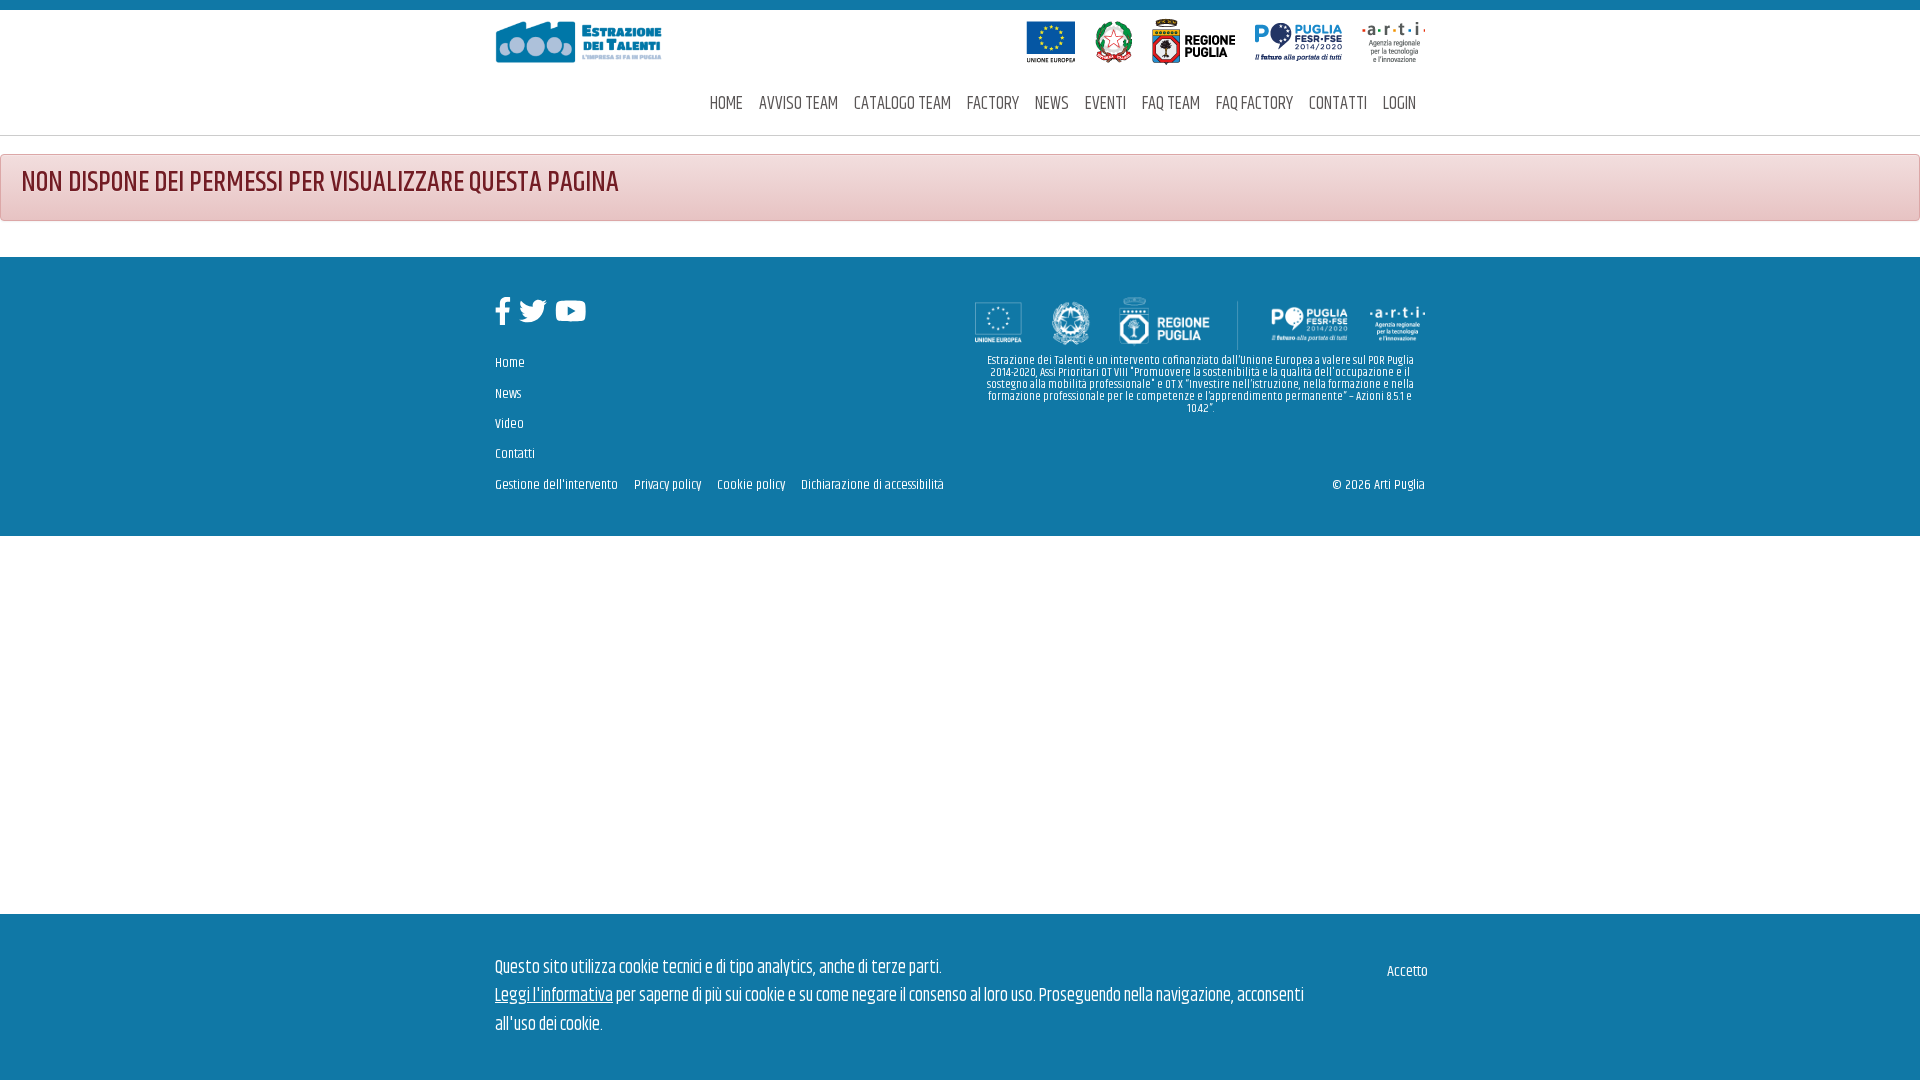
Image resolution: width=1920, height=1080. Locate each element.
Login (1399, 104)
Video (509, 424)
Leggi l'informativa (554, 996)
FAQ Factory (1254, 104)
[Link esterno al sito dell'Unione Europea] (1050, 42)
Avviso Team (798, 104)
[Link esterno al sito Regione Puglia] (1193, 42)
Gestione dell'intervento (556, 485)
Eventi (1105, 104)
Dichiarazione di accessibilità (872, 485)
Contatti (1338, 104)
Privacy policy (667, 485)
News (1052, 104)
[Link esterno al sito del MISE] (1113, 42)
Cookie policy (751, 485)
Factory (993, 104)
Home (726, 104)
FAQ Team (1171, 104)
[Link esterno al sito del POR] (1298, 42)
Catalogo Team (902, 104)
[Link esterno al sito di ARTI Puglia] (1393, 42)
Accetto (1407, 971)
